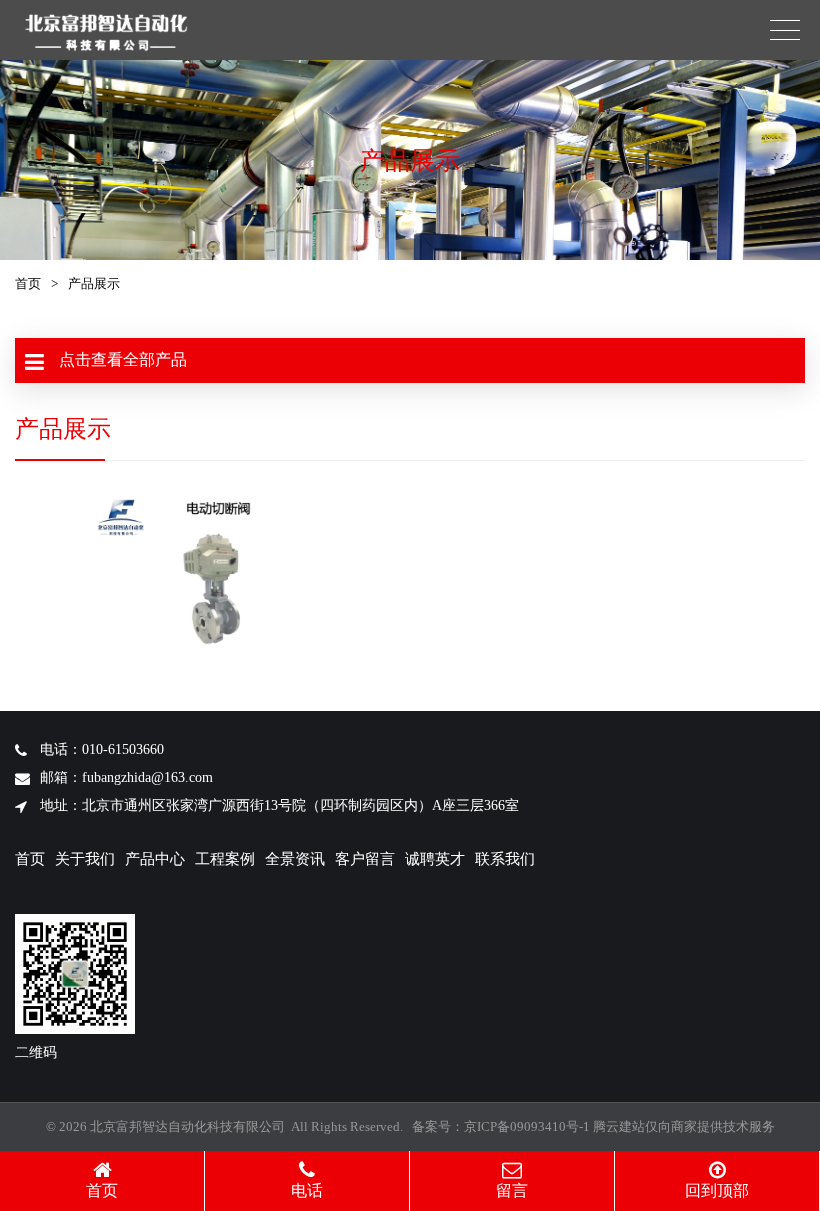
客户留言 (365, 859)
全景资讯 (295, 859)
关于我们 (85, 859)
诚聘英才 (435, 859)
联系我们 (505, 859)
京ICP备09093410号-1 (527, 1126)
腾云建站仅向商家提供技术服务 (684, 1126)
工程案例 (225, 859)
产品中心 (155, 859)
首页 (28, 283)
